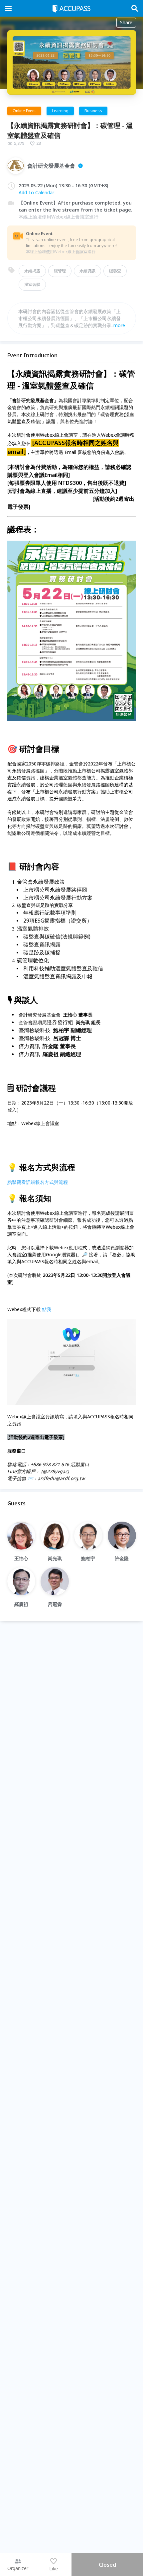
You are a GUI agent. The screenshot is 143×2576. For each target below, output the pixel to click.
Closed (107, 2565)
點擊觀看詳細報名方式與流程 (38, 1182)
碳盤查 (115, 271)
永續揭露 (32, 271)
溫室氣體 (32, 284)
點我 (47, 1309)
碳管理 (60, 271)
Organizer (18, 2568)
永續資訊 (87, 271)
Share (126, 22)
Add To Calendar (36, 192)
